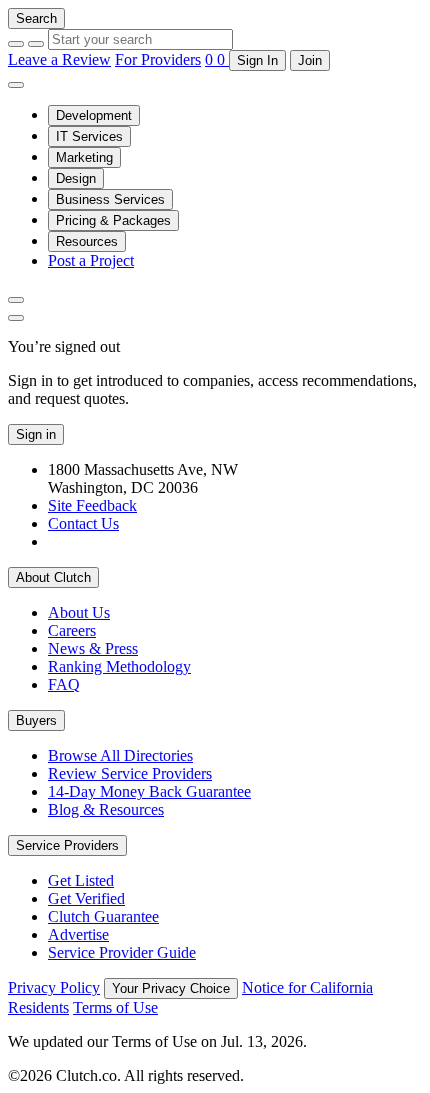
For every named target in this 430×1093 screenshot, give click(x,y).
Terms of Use (115, 1007)
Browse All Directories (120, 755)
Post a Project (91, 260)
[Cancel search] (16, 44)
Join (310, 60)
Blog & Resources (106, 809)
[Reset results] (36, 44)
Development (94, 115)
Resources (87, 241)
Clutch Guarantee (103, 916)
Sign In (257, 60)
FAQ (64, 684)
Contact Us (83, 523)
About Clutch (53, 577)
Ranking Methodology (119, 666)
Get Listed (81, 880)
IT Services (89, 136)
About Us (79, 612)
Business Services (110, 199)
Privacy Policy (54, 987)
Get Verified (86, 898)
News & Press (93, 648)
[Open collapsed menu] (16, 85)
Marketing (84, 157)
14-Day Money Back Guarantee (149, 791)
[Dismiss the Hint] (16, 318)
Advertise (78, 934)
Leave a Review (59, 59)
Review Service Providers (130, 773)
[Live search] (16, 300)
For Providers (158, 59)
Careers (72, 630)
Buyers (36, 720)
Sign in (36, 434)
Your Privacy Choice (171, 988)
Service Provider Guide (122, 952)
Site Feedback (92, 505)
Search (36, 18)
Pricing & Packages (113, 220)
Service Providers (67, 845)
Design (76, 178)
